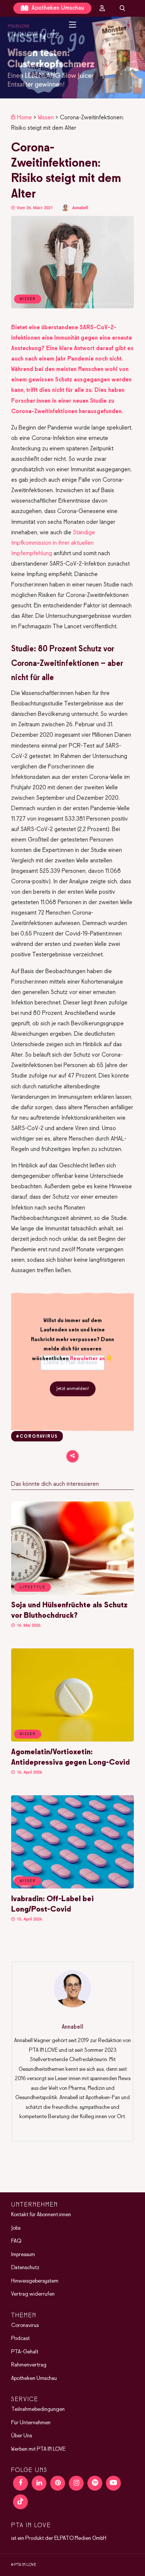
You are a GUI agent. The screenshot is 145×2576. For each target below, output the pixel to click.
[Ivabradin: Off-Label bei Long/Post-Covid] (72, 1887)
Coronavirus (25, 2325)
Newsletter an (87, 1359)
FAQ (16, 2241)
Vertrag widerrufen (33, 2294)
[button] (72, 58)
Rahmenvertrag (29, 2365)
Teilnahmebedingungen (38, 2409)
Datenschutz (25, 2268)
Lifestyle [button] (33, 1587)
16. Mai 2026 (28, 1625)
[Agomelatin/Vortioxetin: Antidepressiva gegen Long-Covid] (72, 1740)
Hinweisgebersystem (35, 2281)
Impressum (23, 2255)
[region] (72, 58)
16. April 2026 (29, 1772)
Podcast (20, 2338)
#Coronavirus (37, 1437)
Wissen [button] (28, 1734)
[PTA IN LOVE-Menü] (73, 25)
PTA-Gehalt (25, 2352)
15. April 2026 (29, 1919)
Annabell (80, 208)
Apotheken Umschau (57, 8)
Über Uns (22, 2436)
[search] (122, 8)
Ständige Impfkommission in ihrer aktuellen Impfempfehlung (53, 543)
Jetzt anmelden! (73, 1389)
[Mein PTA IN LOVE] (102, 8)
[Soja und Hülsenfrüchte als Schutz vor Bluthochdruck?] (72, 1593)
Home (25, 118)
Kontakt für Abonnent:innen (41, 2215)
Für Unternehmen (31, 2423)
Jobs (16, 2228)
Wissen (46, 118)
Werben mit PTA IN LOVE (38, 2449)
